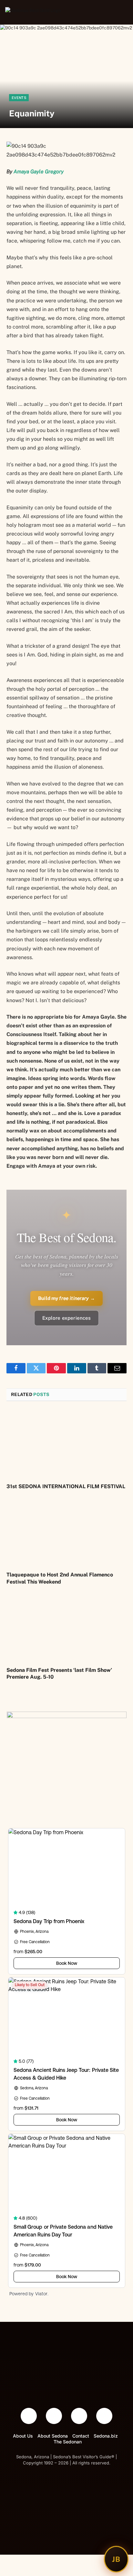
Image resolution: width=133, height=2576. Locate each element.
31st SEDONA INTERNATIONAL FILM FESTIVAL (66, 1486)
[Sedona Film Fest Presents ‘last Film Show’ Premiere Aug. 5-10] (66, 1627)
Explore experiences (67, 1318)
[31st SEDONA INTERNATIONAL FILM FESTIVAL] (66, 1444)
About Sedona (53, 2436)
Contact (81, 2436)
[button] (121, 12)
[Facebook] (29, 2416)
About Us (23, 2436)
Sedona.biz (106, 2436)
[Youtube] (79, 2416)
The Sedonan (68, 2442)
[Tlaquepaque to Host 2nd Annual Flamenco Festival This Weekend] (66, 1532)
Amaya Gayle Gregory (39, 172)
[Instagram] (104, 2416)
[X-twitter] (54, 2416)
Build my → (66, 1298)
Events (19, 98)
